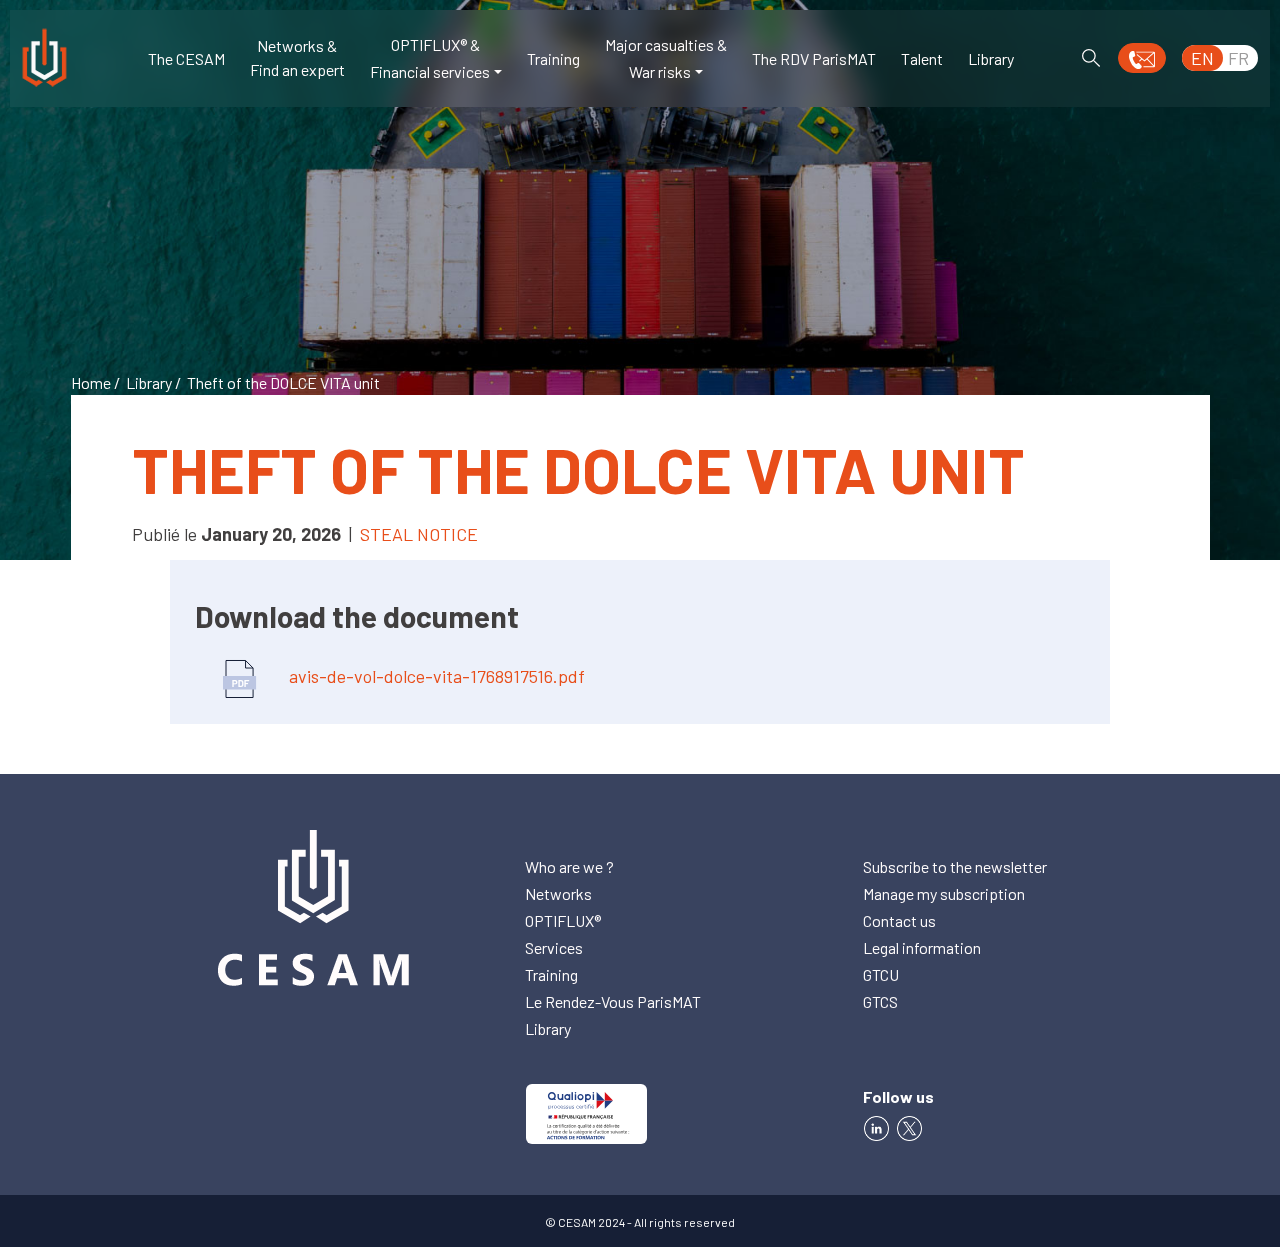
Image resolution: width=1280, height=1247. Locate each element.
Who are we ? (569, 866)
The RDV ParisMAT (814, 58)
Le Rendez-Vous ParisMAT (613, 1001)
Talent (922, 58)
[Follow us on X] (912, 1126)
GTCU (881, 974)
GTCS (880, 1001)
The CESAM (186, 58)
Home (91, 382)
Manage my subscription (944, 893)
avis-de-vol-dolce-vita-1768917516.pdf (435, 676)
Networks (558, 893)
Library (991, 58)
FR (1238, 58)
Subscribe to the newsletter (955, 866)
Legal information (922, 947)
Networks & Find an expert (297, 57)
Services (554, 947)
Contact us (899, 920)
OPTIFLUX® (563, 920)
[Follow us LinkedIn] (876, 1126)
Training (553, 58)
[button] (1142, 58)
